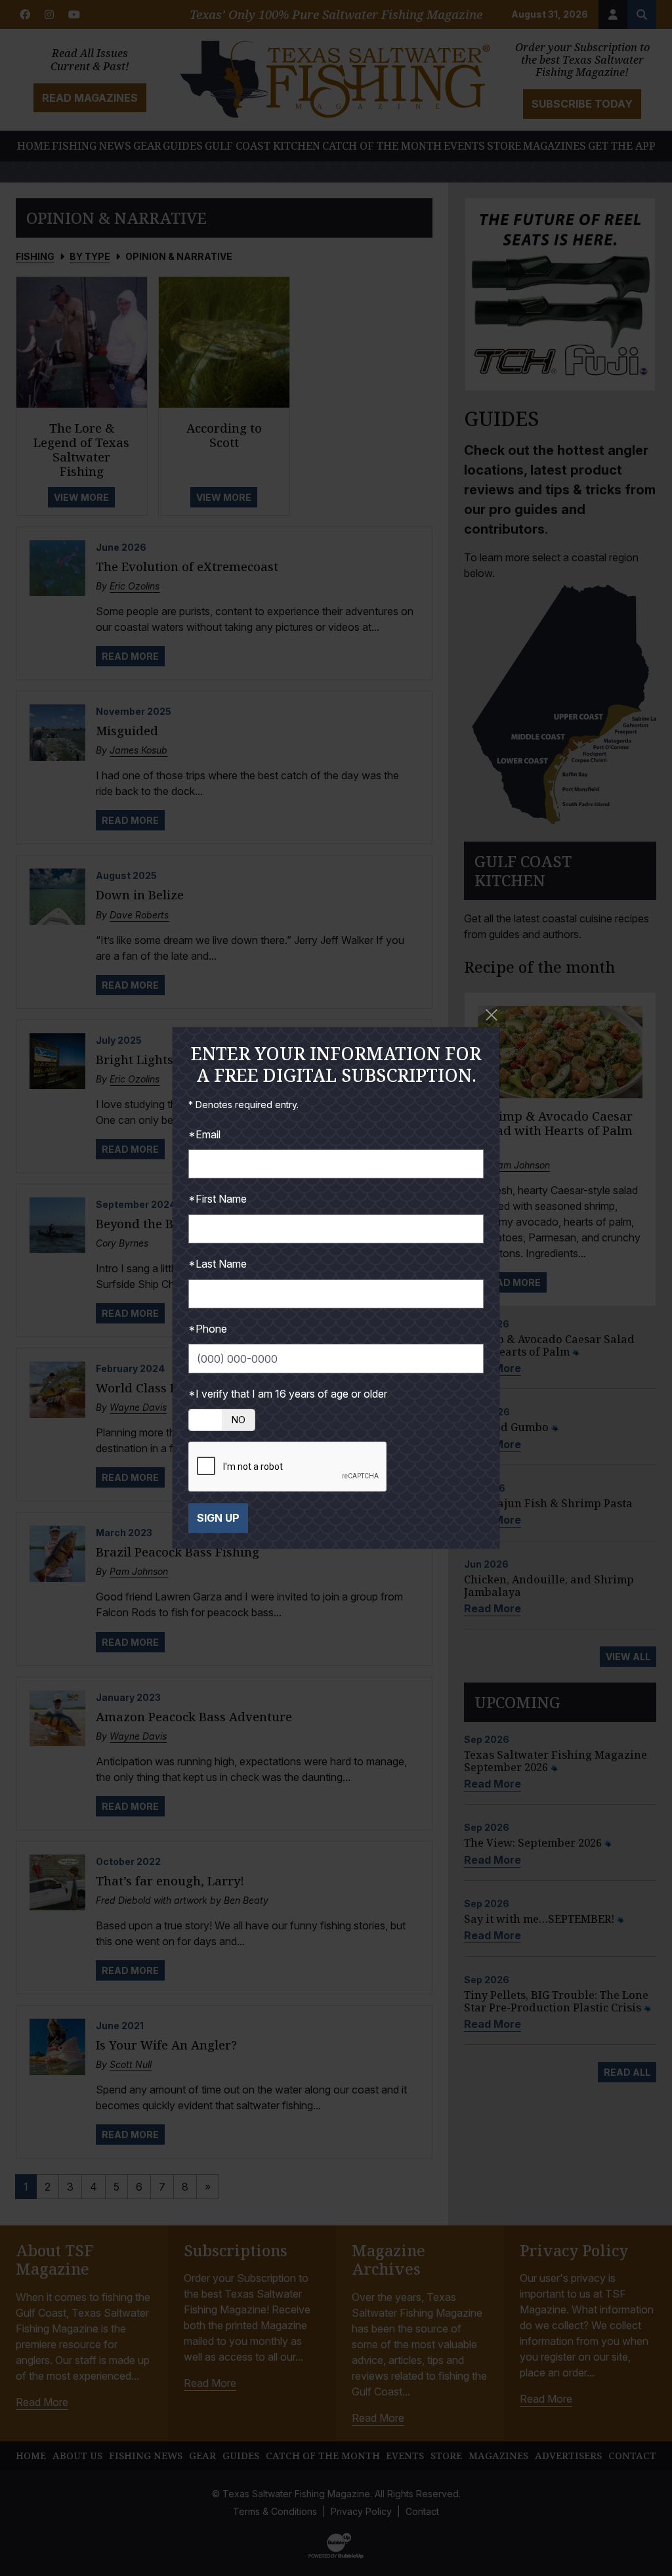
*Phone (208, 1329)
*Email (204, 1134)
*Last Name (218, 1264)
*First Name (218, 1199)
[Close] (492, 1015)
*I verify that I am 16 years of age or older (288, 1394)
